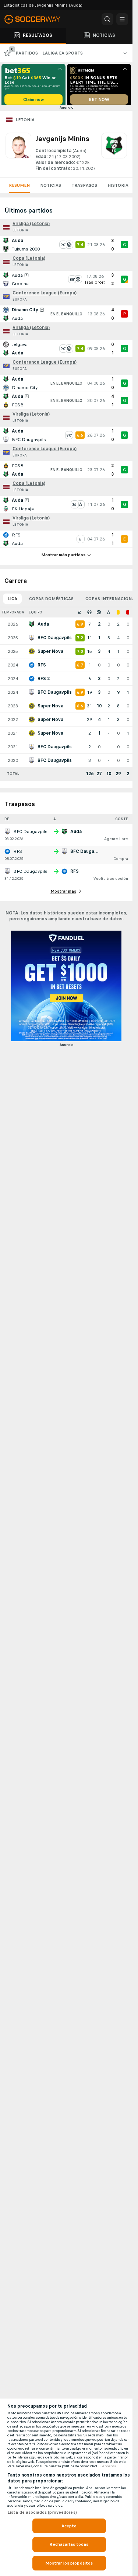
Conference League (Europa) (45, 295)
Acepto (69, 2526)
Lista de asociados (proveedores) (42, 2512)
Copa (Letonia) (29, 261)
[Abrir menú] (122, 19)
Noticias (51, 188)
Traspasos (84, 188)
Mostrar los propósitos (69, 2563)
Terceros (108, 2466)
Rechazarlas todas (69, 2544)
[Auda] (114, 155)
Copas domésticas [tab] (51, 601)
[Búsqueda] (107, 19)
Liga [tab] (12, 601)
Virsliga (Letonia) (31, 226)
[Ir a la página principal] (37, 19)
